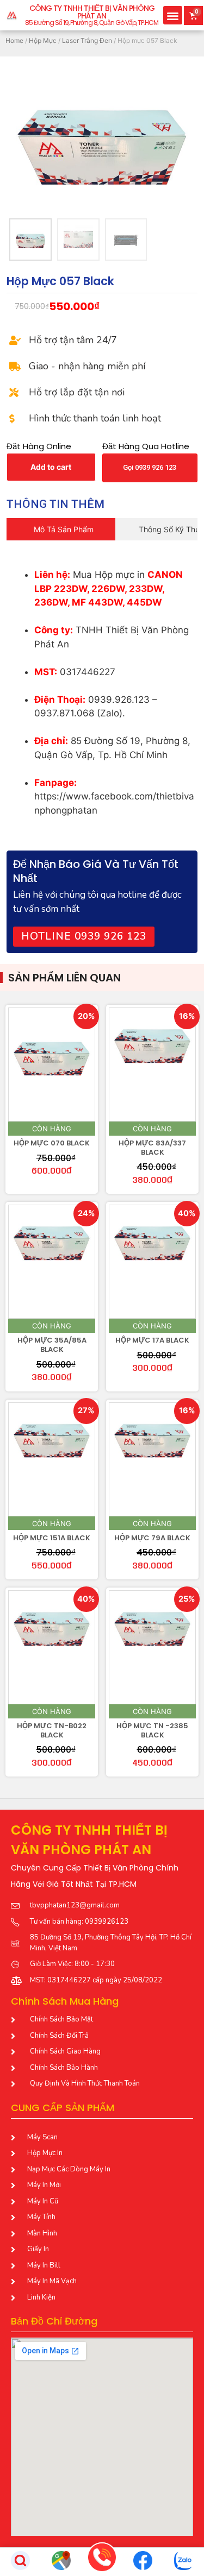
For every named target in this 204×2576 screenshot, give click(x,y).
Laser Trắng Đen (87, 40)
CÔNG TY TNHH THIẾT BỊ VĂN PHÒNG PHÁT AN (92, 12)
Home (14, 40)
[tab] (61, 529)
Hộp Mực (43, 40)
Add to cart (51, 467)
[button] (173, 15)
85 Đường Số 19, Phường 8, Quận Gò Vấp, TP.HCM (92, 23)
